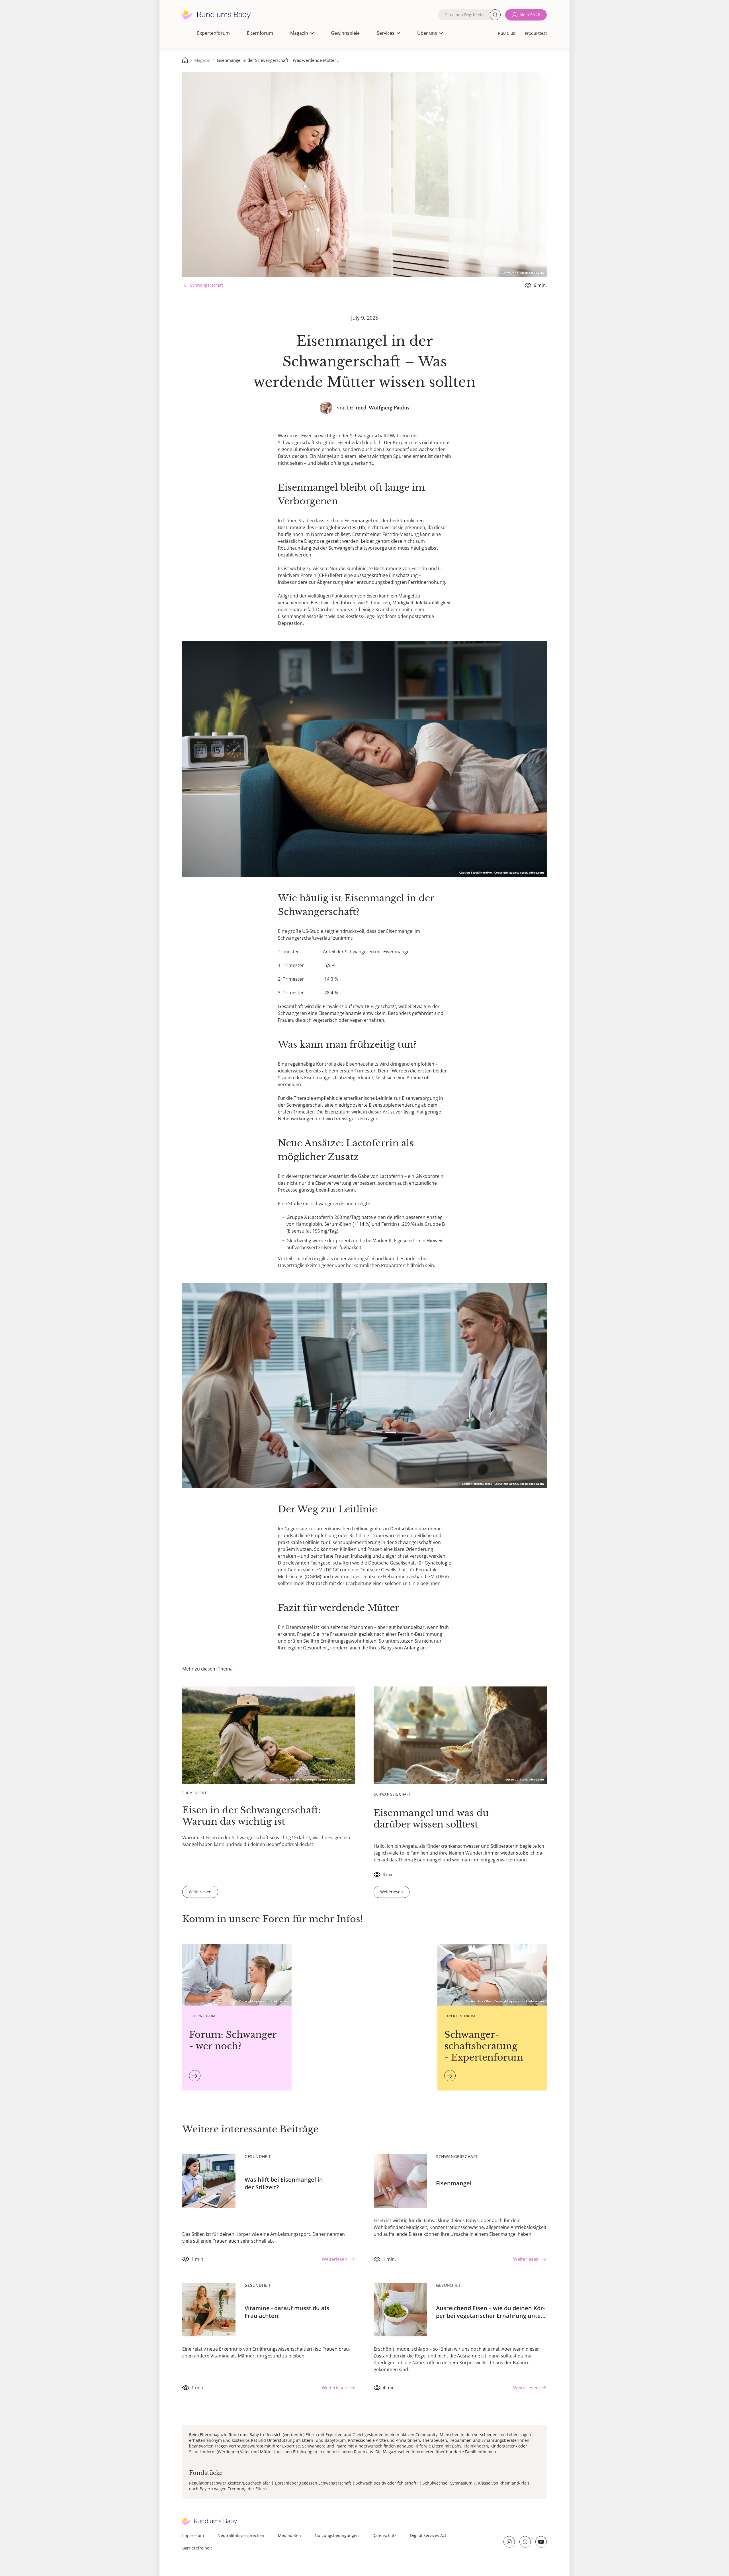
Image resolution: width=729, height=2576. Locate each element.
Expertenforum (213, 33)
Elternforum (260, 33)
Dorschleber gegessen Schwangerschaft (313, 2483)
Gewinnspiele (345, 33)
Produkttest (536, 33)
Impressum (193, 2535)
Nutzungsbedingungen (337, 2535)
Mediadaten (289, 2535)
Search (495, 15)
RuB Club (507, 33)
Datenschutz (384, 2535)
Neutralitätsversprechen (241, 2535)
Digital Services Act (428, 2535)
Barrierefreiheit (197, 2548)
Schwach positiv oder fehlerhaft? (387, 2483)
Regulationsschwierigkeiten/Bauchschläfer (230, 2483)
